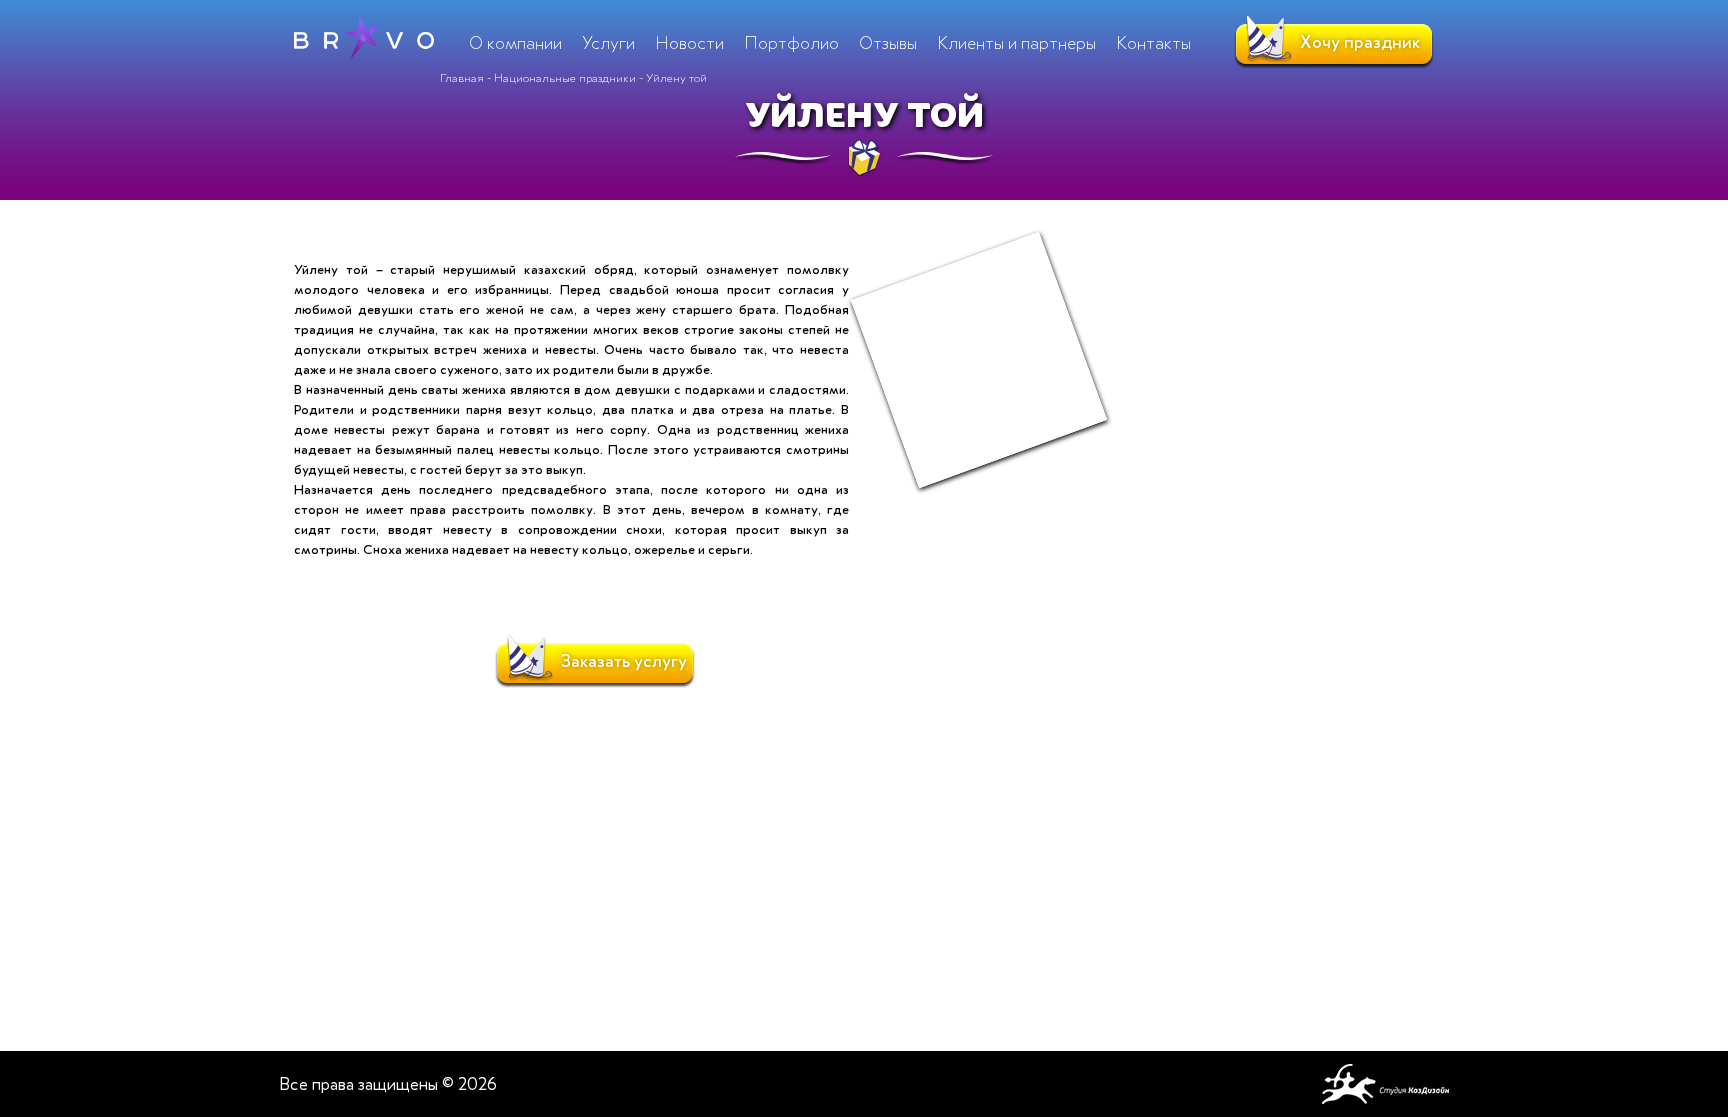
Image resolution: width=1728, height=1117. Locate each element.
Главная (462, 78)
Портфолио (791, 43)
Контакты (1153, 43)
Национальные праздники (565, 78)
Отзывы (888, 43)
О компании (515, 43)
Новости (689, 43)
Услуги (608, 43)
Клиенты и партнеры (1016, 43)
